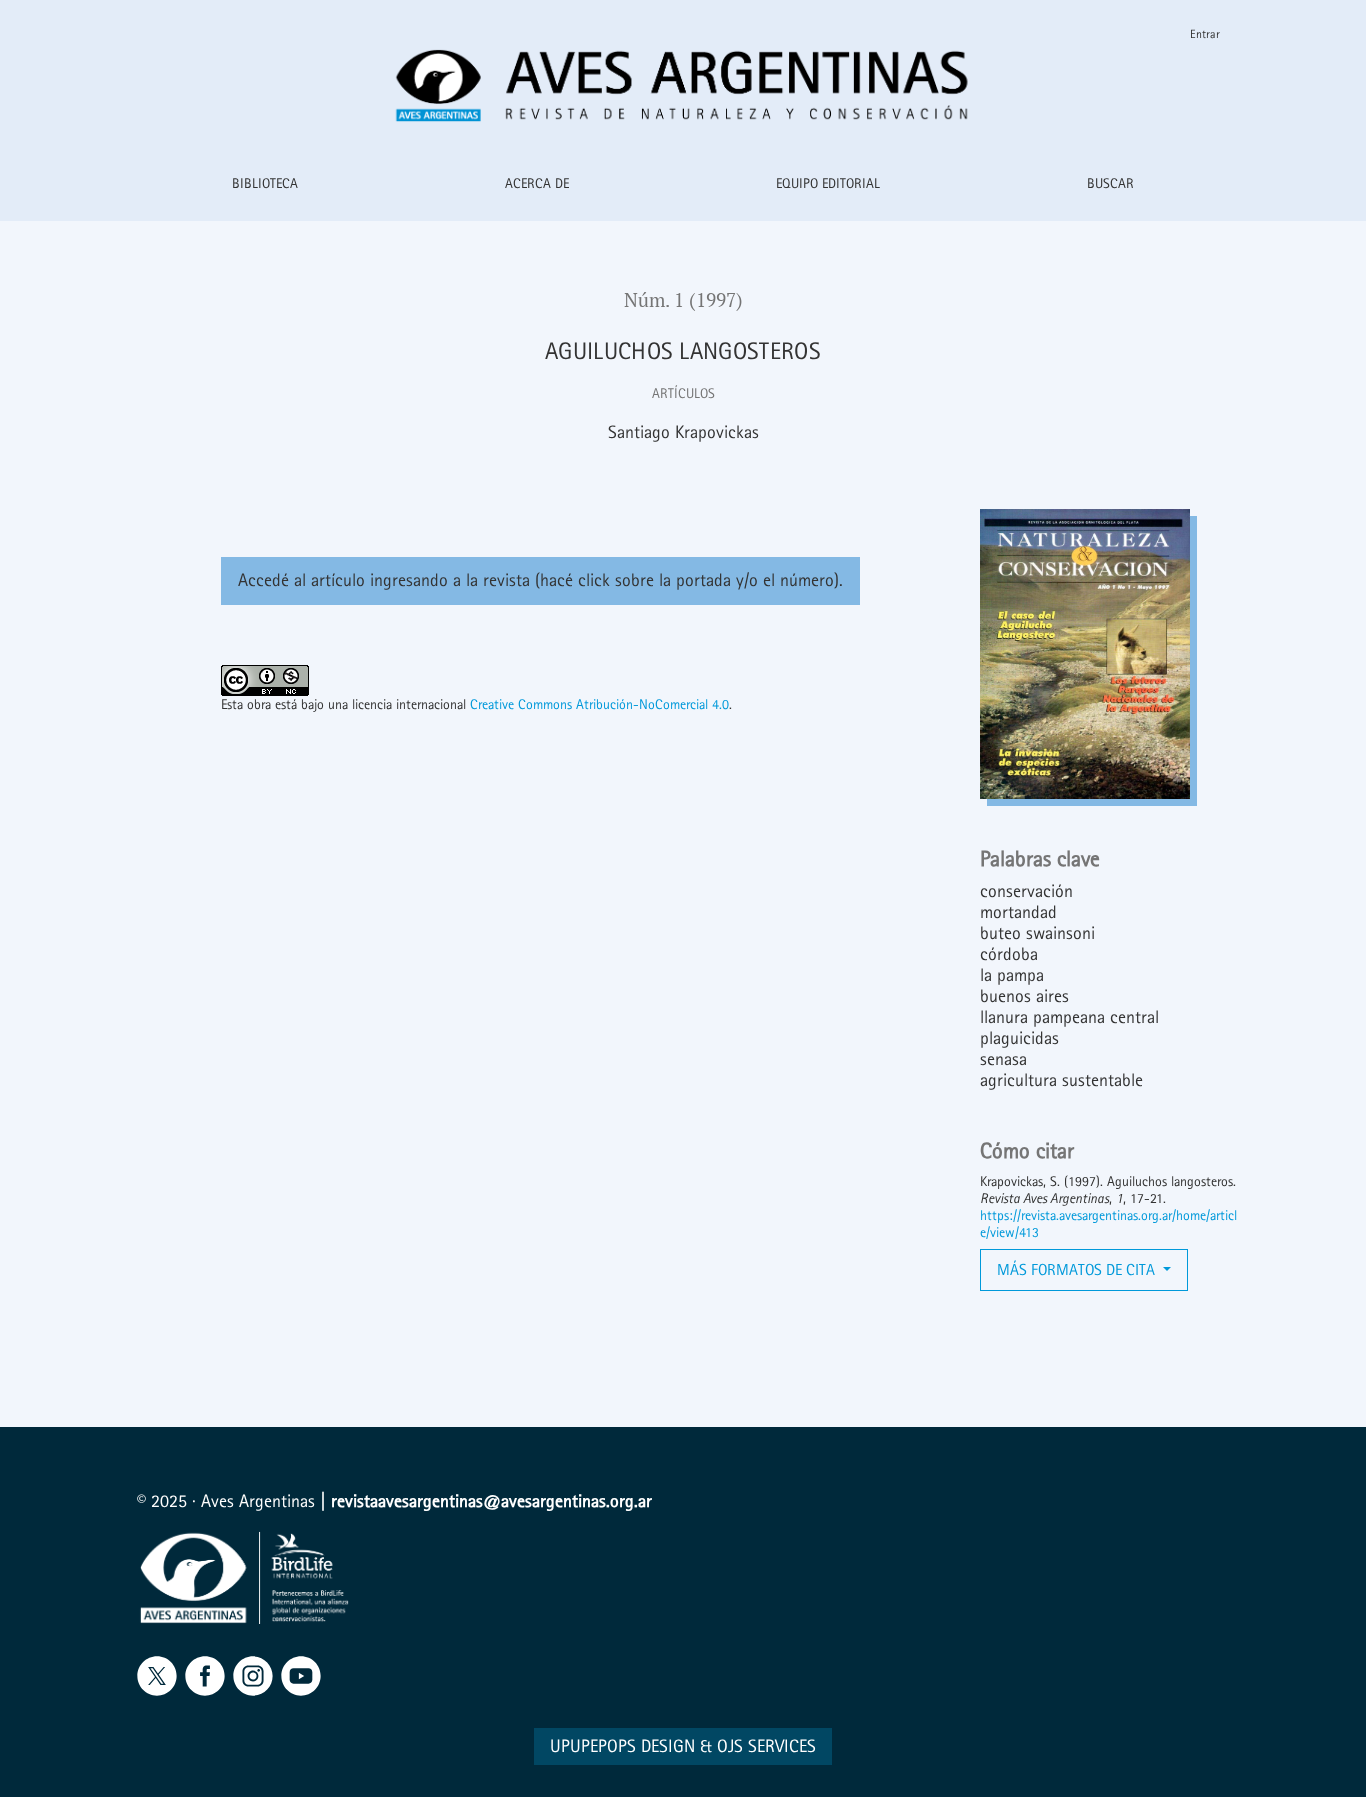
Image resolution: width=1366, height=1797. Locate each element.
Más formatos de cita (1078, 1269)
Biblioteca (265, 183)
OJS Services (766, 1746)
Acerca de (537, 183)
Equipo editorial (828, 183)
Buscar (1110, 183)
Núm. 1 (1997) (683, 300)
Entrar (1205, 34)
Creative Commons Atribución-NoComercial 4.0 (599, 704)
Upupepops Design (622, 1746)
